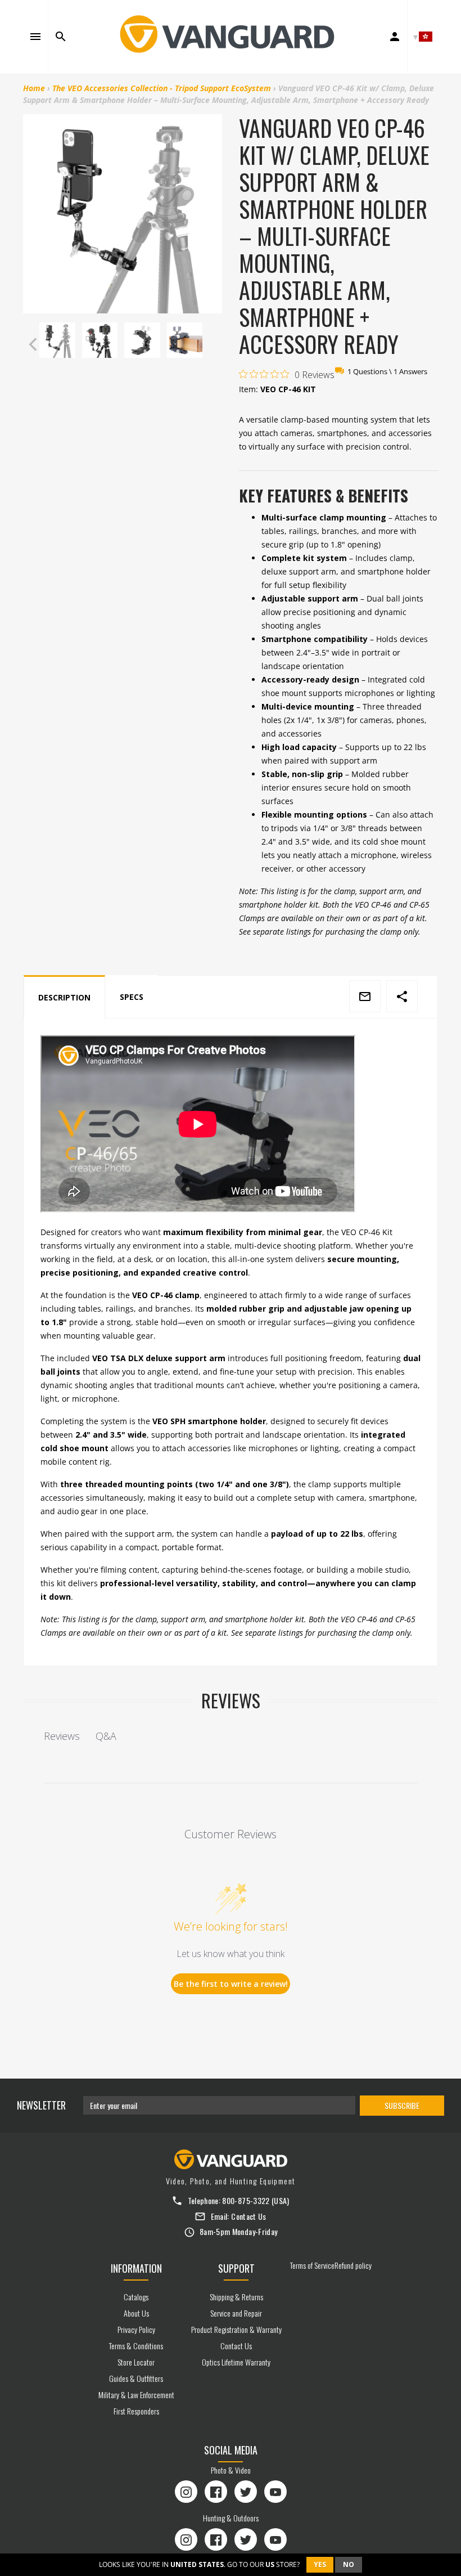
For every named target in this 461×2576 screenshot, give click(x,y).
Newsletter (41, 2105)
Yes (320, 2564)
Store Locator (136, 2362)
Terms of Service (312, 2265)
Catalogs (136, 2297)
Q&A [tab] (106, 1736)
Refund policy (353, 2265)
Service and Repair (236, 2313)
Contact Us (249, 2216)
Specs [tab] (132, 997)
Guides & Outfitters (136, 2378)
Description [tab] (64, 997)
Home (34, 88)
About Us (136, 2313)
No (349, 2564)
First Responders (136, 2411)
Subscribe (402, 2105)
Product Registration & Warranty (236, 2329)
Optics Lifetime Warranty (236, 2362)
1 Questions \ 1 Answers (387, 371)
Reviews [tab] (62, 1736)
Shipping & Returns (236, 2297)
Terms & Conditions (136, 2346)
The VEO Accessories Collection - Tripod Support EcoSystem (162, 88)
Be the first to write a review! (231, 1984)
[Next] (211, 344)
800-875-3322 (246, 2200)
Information (136, 2268)
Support (236, 2268)
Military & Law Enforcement (136, 2395)
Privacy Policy (136, 2329)
